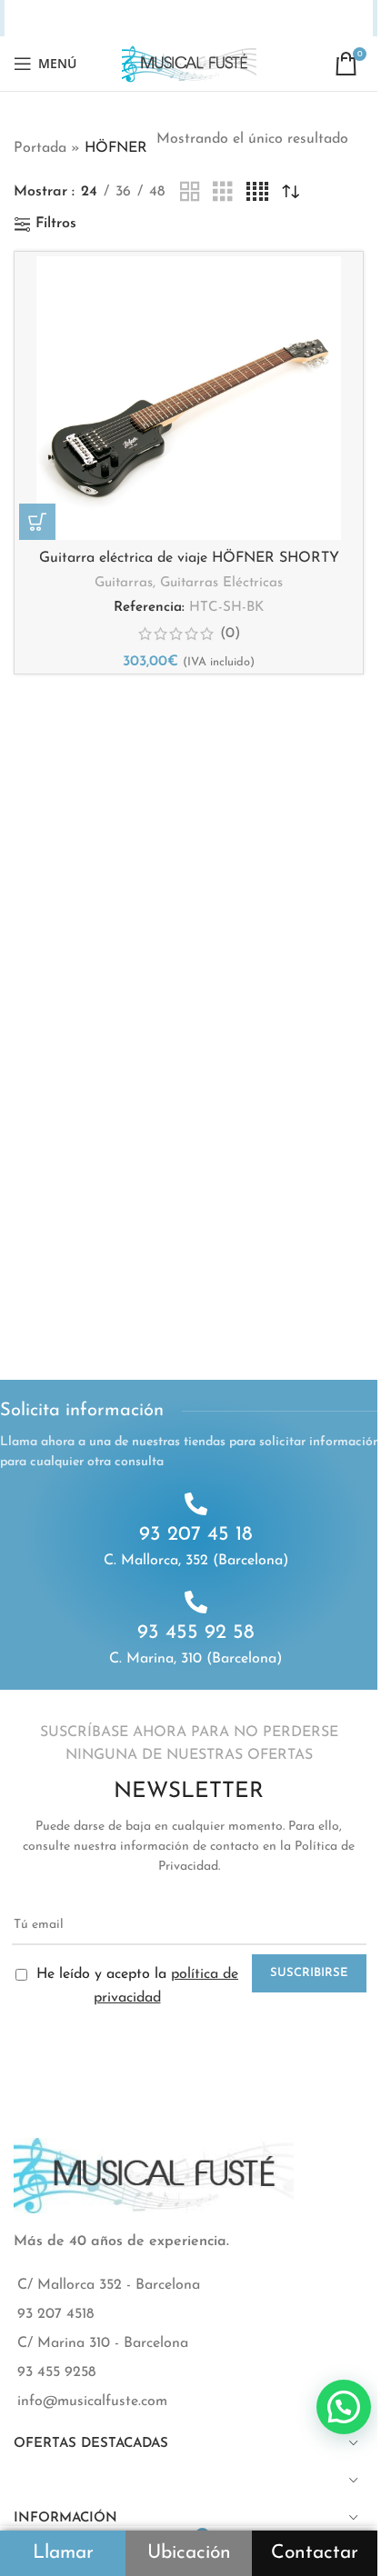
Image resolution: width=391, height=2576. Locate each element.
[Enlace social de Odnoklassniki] (199, 19)
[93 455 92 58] (196, 1602)
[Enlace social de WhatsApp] (221, 19)
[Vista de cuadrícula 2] (190, 193)
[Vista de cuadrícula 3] (223, 193)
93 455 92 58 (196, 1633)
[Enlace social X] (107, 19)
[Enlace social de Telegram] (269, 19)
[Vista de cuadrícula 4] (257, 193)
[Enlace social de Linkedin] (177, 19)
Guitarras (124, 583)
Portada (40, 148)
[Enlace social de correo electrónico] (131, 19)
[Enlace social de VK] (245, 19)
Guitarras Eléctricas (221, 583)
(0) (230, 634)
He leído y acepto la (135, 1986)
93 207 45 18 (196, 1535)
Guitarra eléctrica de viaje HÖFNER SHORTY (189, 558)
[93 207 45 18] (196, 1504)
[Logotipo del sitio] (189, 63)
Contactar (315, 2553)
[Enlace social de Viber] (293, 19)
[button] (37, 522)
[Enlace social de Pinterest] (155, 19)
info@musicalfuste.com (92, 2401)
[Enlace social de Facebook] (85, 19)
